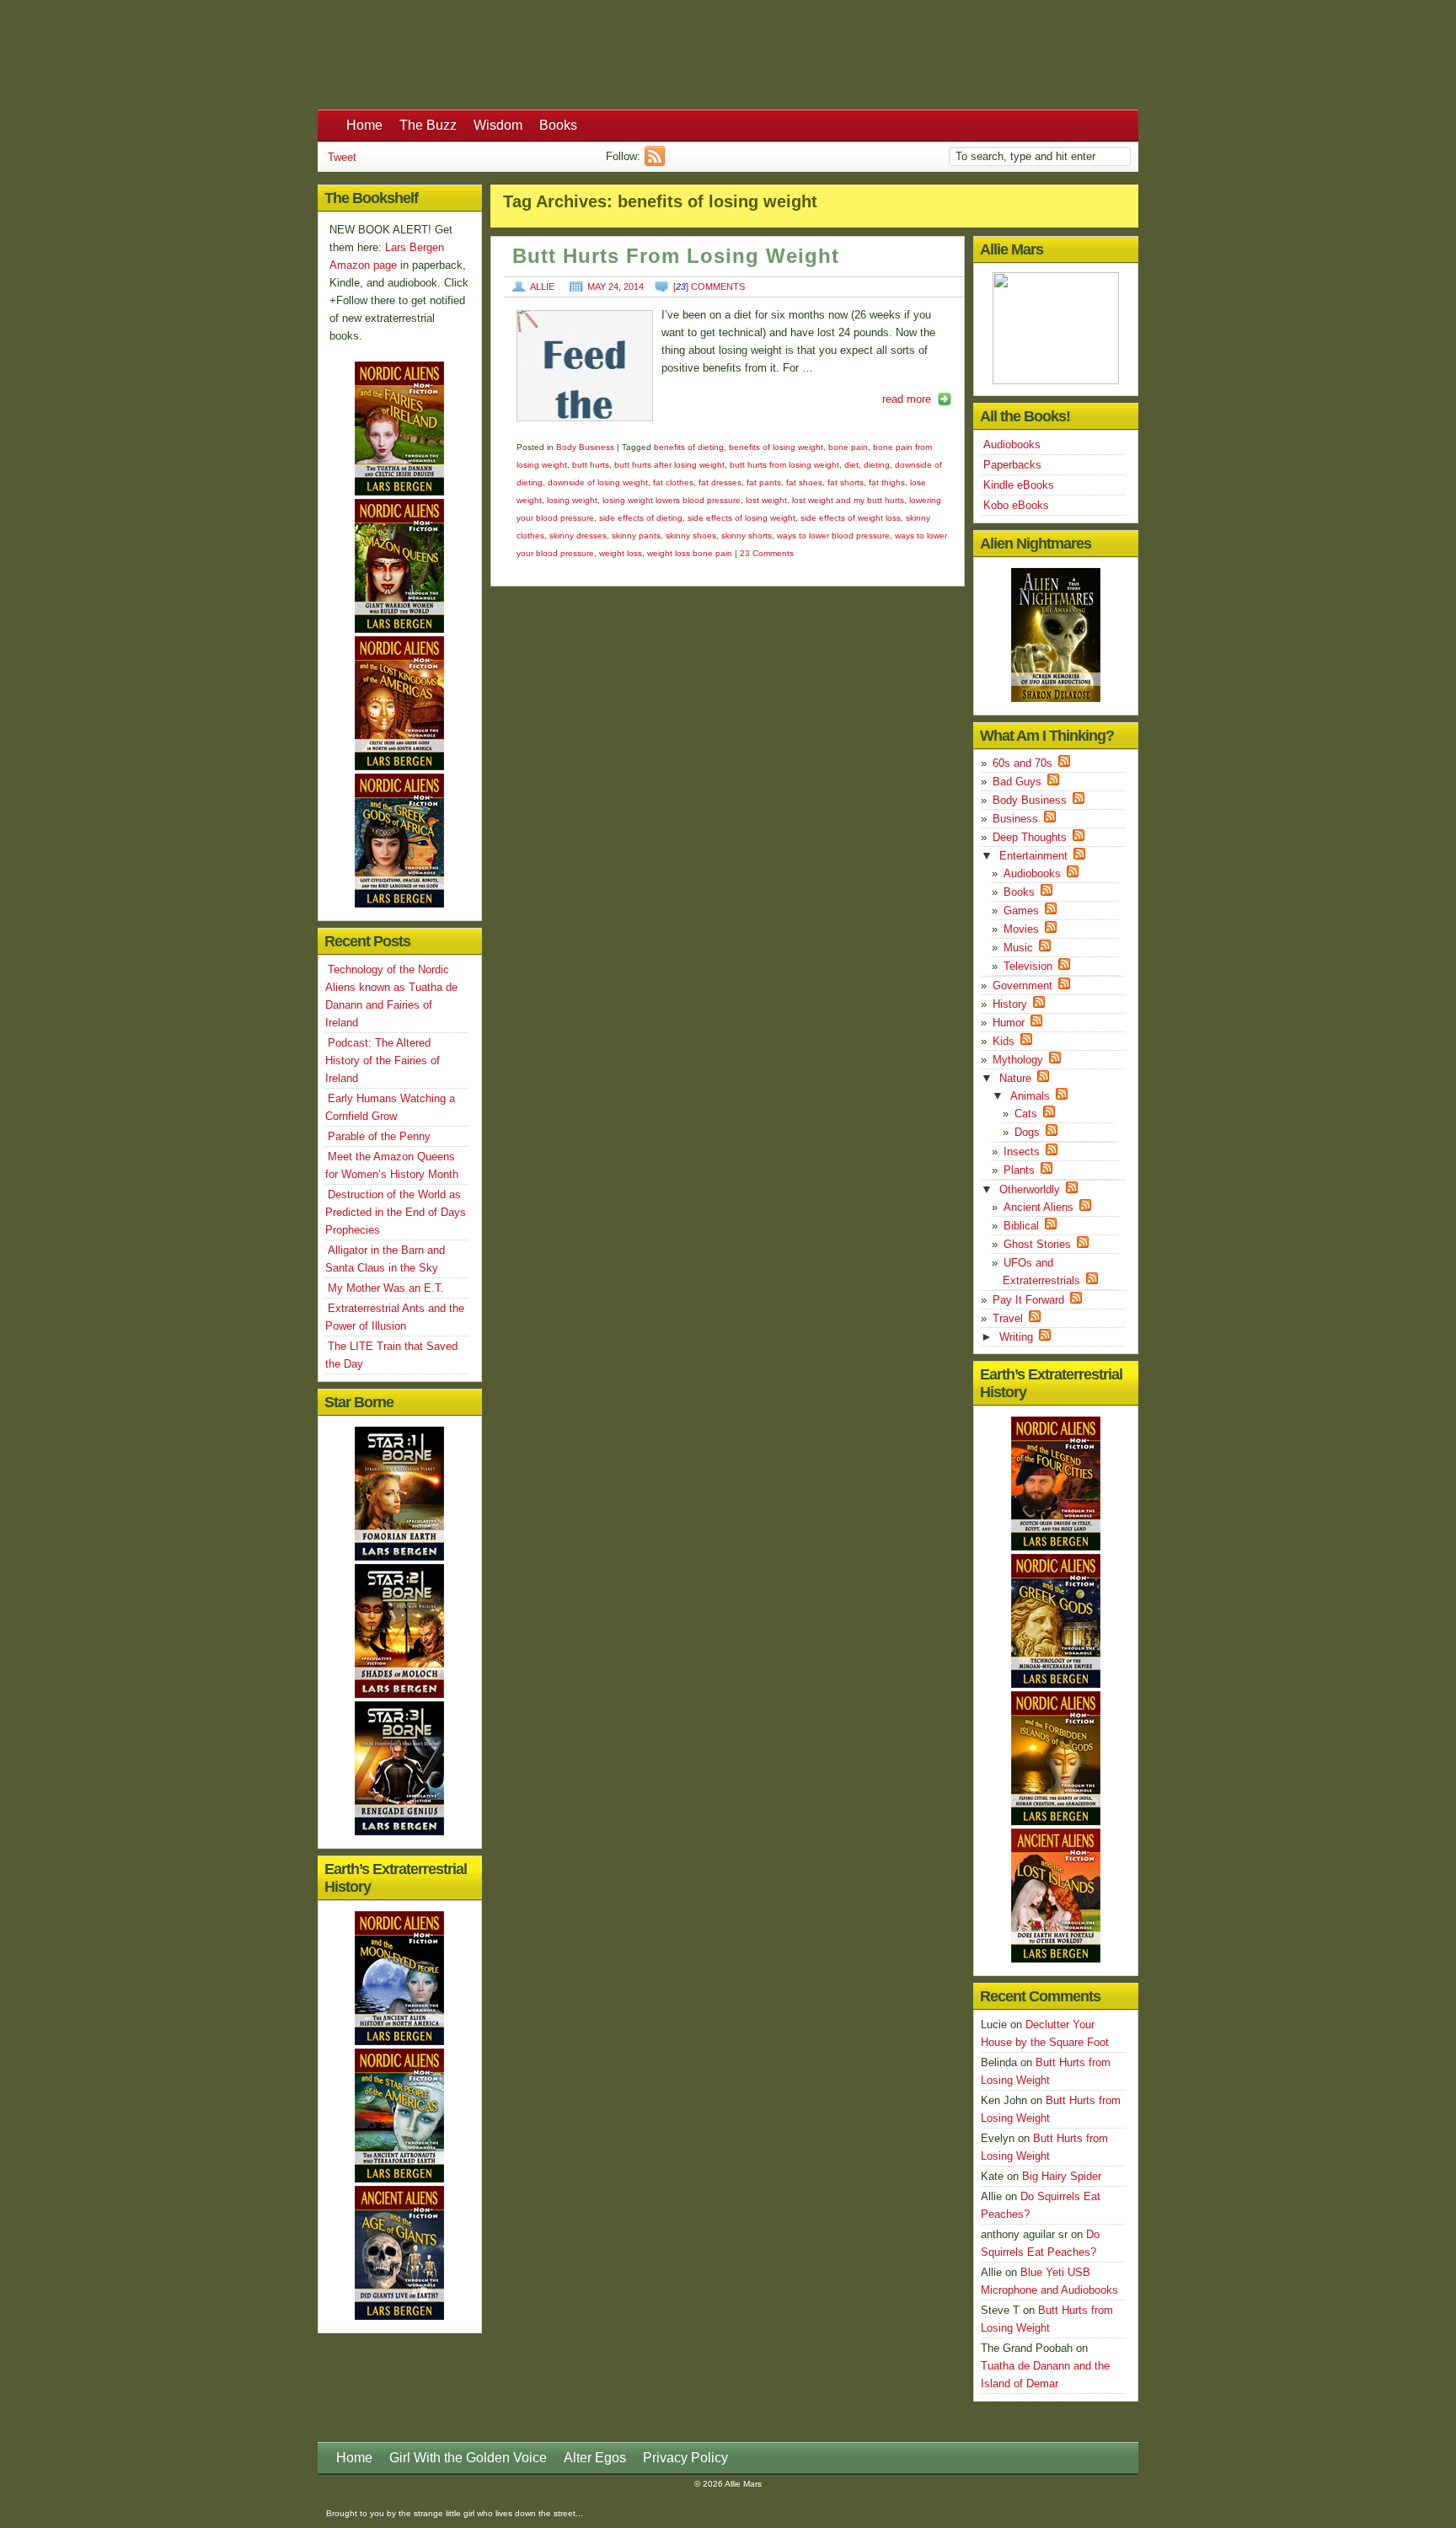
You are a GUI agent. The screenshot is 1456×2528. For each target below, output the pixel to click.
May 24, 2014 (616, 287)
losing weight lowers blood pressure (672, 500)
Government (1022, 985)
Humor (1009, 1023)
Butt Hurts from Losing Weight (676, 256)
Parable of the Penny (379, 1136)
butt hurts (591, 465)
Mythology (1018, 1060)
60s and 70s (1022, 763)
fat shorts (846, 482)
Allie (542, 287)
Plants (1019, 1170)
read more (907, 399)
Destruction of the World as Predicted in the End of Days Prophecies (396, 1212)
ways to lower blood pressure (833, 536)
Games (1021, 911)
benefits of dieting (689, 447)
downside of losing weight (598, 482)
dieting (877, 465)
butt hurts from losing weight (784, 465)
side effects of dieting (641, 518)
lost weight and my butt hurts (848, 500)
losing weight (572, 500)
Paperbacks (1012, 465)
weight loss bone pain (690, 553)
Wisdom (498, 125)
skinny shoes (691, 536)
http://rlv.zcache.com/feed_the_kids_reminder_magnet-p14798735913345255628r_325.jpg (585, 366)
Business (1015, 819)
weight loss (621, 553)
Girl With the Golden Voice (468, 2458)
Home (364, 125)
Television (1028, 966)
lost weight (766, 500)
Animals (1030, 1096)
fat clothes (673, 482)
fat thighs (887, 482)
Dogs (1027, 1132)
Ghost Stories (1037, 1244)
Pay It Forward (1028, 1300)
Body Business (585, 447)
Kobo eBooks (1016, 505)
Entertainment (1033, 856)
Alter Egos (595, 2458)
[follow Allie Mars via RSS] (657, 162)
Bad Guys (1017, 782)
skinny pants (636, 536)
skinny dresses (578, 536)
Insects (1022, 1152)
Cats (1026, 1114)
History (1010, 1004)
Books (558, 125)
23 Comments (767, 553)
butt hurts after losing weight (669, 465)
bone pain (848, 447)
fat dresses (720, 482)
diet (851, 465)
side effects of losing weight (741, 518)
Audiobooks (1012, 445)
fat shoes (804, 482)
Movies (1021, 929)
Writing (1016, 1337)
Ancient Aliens (1038, 1207)
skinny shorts (747, 536)
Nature (1015, 1078)
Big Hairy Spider (1062, 2176)
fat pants (764, 482)
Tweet (342, 157)
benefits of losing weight (776, 447)
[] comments (709, 287)
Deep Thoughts (1030, 837)
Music (1018, 948)
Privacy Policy (685, 2458)
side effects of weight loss (851, 518)
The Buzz (428, 125)
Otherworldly (1030, 1189)
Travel (1008, 1318)
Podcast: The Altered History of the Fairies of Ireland (383, 1060)
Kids (1004, 1041)
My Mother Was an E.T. (386, 1288)
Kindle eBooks (1019, 485)
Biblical (1021, 1226)
